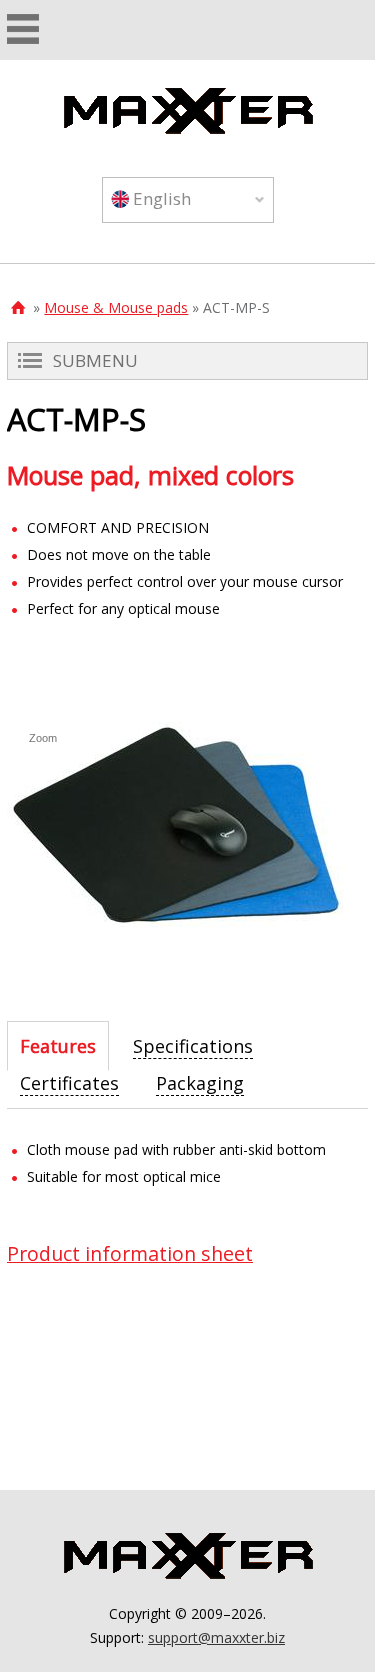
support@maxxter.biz (216, 1637)
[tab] (58, 1046)
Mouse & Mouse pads (116, 307)
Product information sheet (130, 1253)
